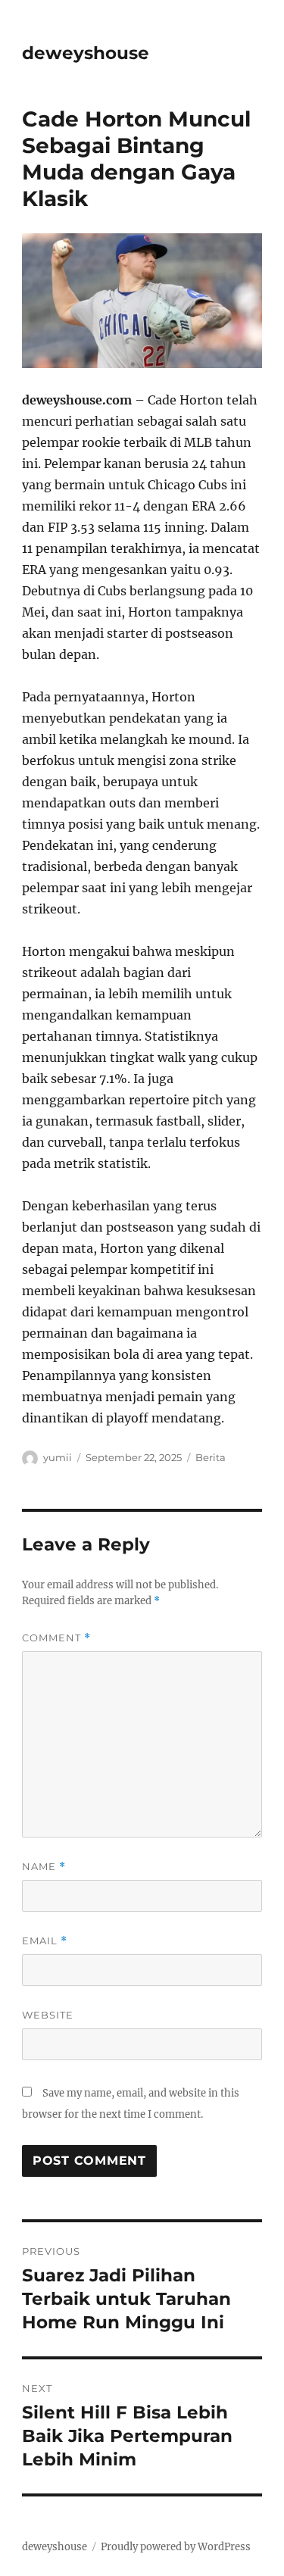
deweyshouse (86, 53)
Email (45, 1941)
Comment (56, 1638)
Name (44, 1867)
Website (48, 2015)
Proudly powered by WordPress (176, 2547)
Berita (211, 1457)
